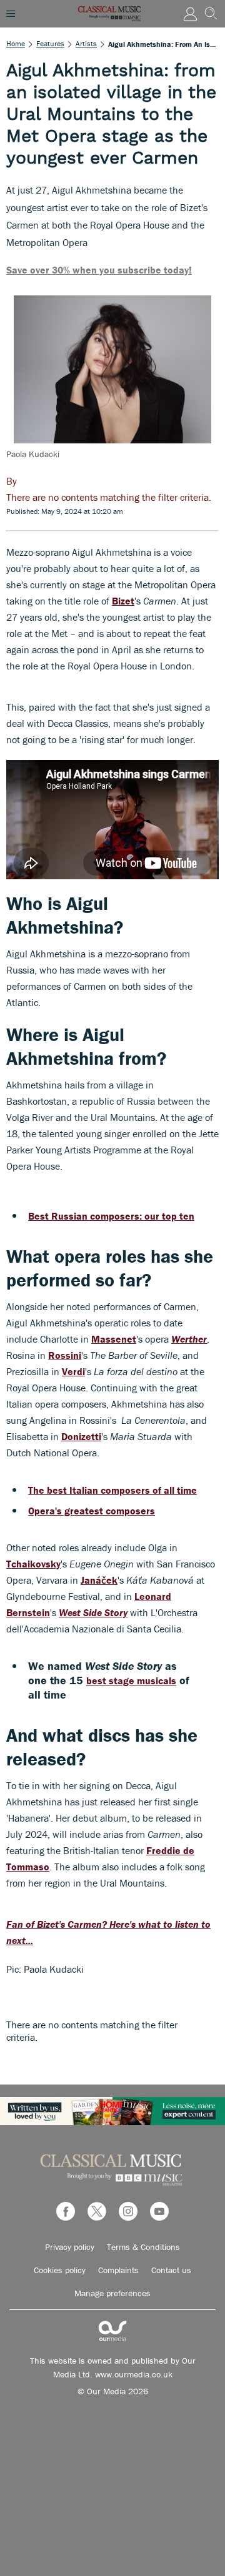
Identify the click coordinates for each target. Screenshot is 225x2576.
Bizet (123, 601)
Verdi (73, 1371)
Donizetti (81, 1436)
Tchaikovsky (33, 1564)
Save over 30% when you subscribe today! (99, 270)
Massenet (114, 1339)
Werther (189, 1339)
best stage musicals (131, 1680)
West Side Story (93, 1612)
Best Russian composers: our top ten (111, 1216)
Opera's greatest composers (92, 1511)
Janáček (99, 1580)
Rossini (65, 1355)
